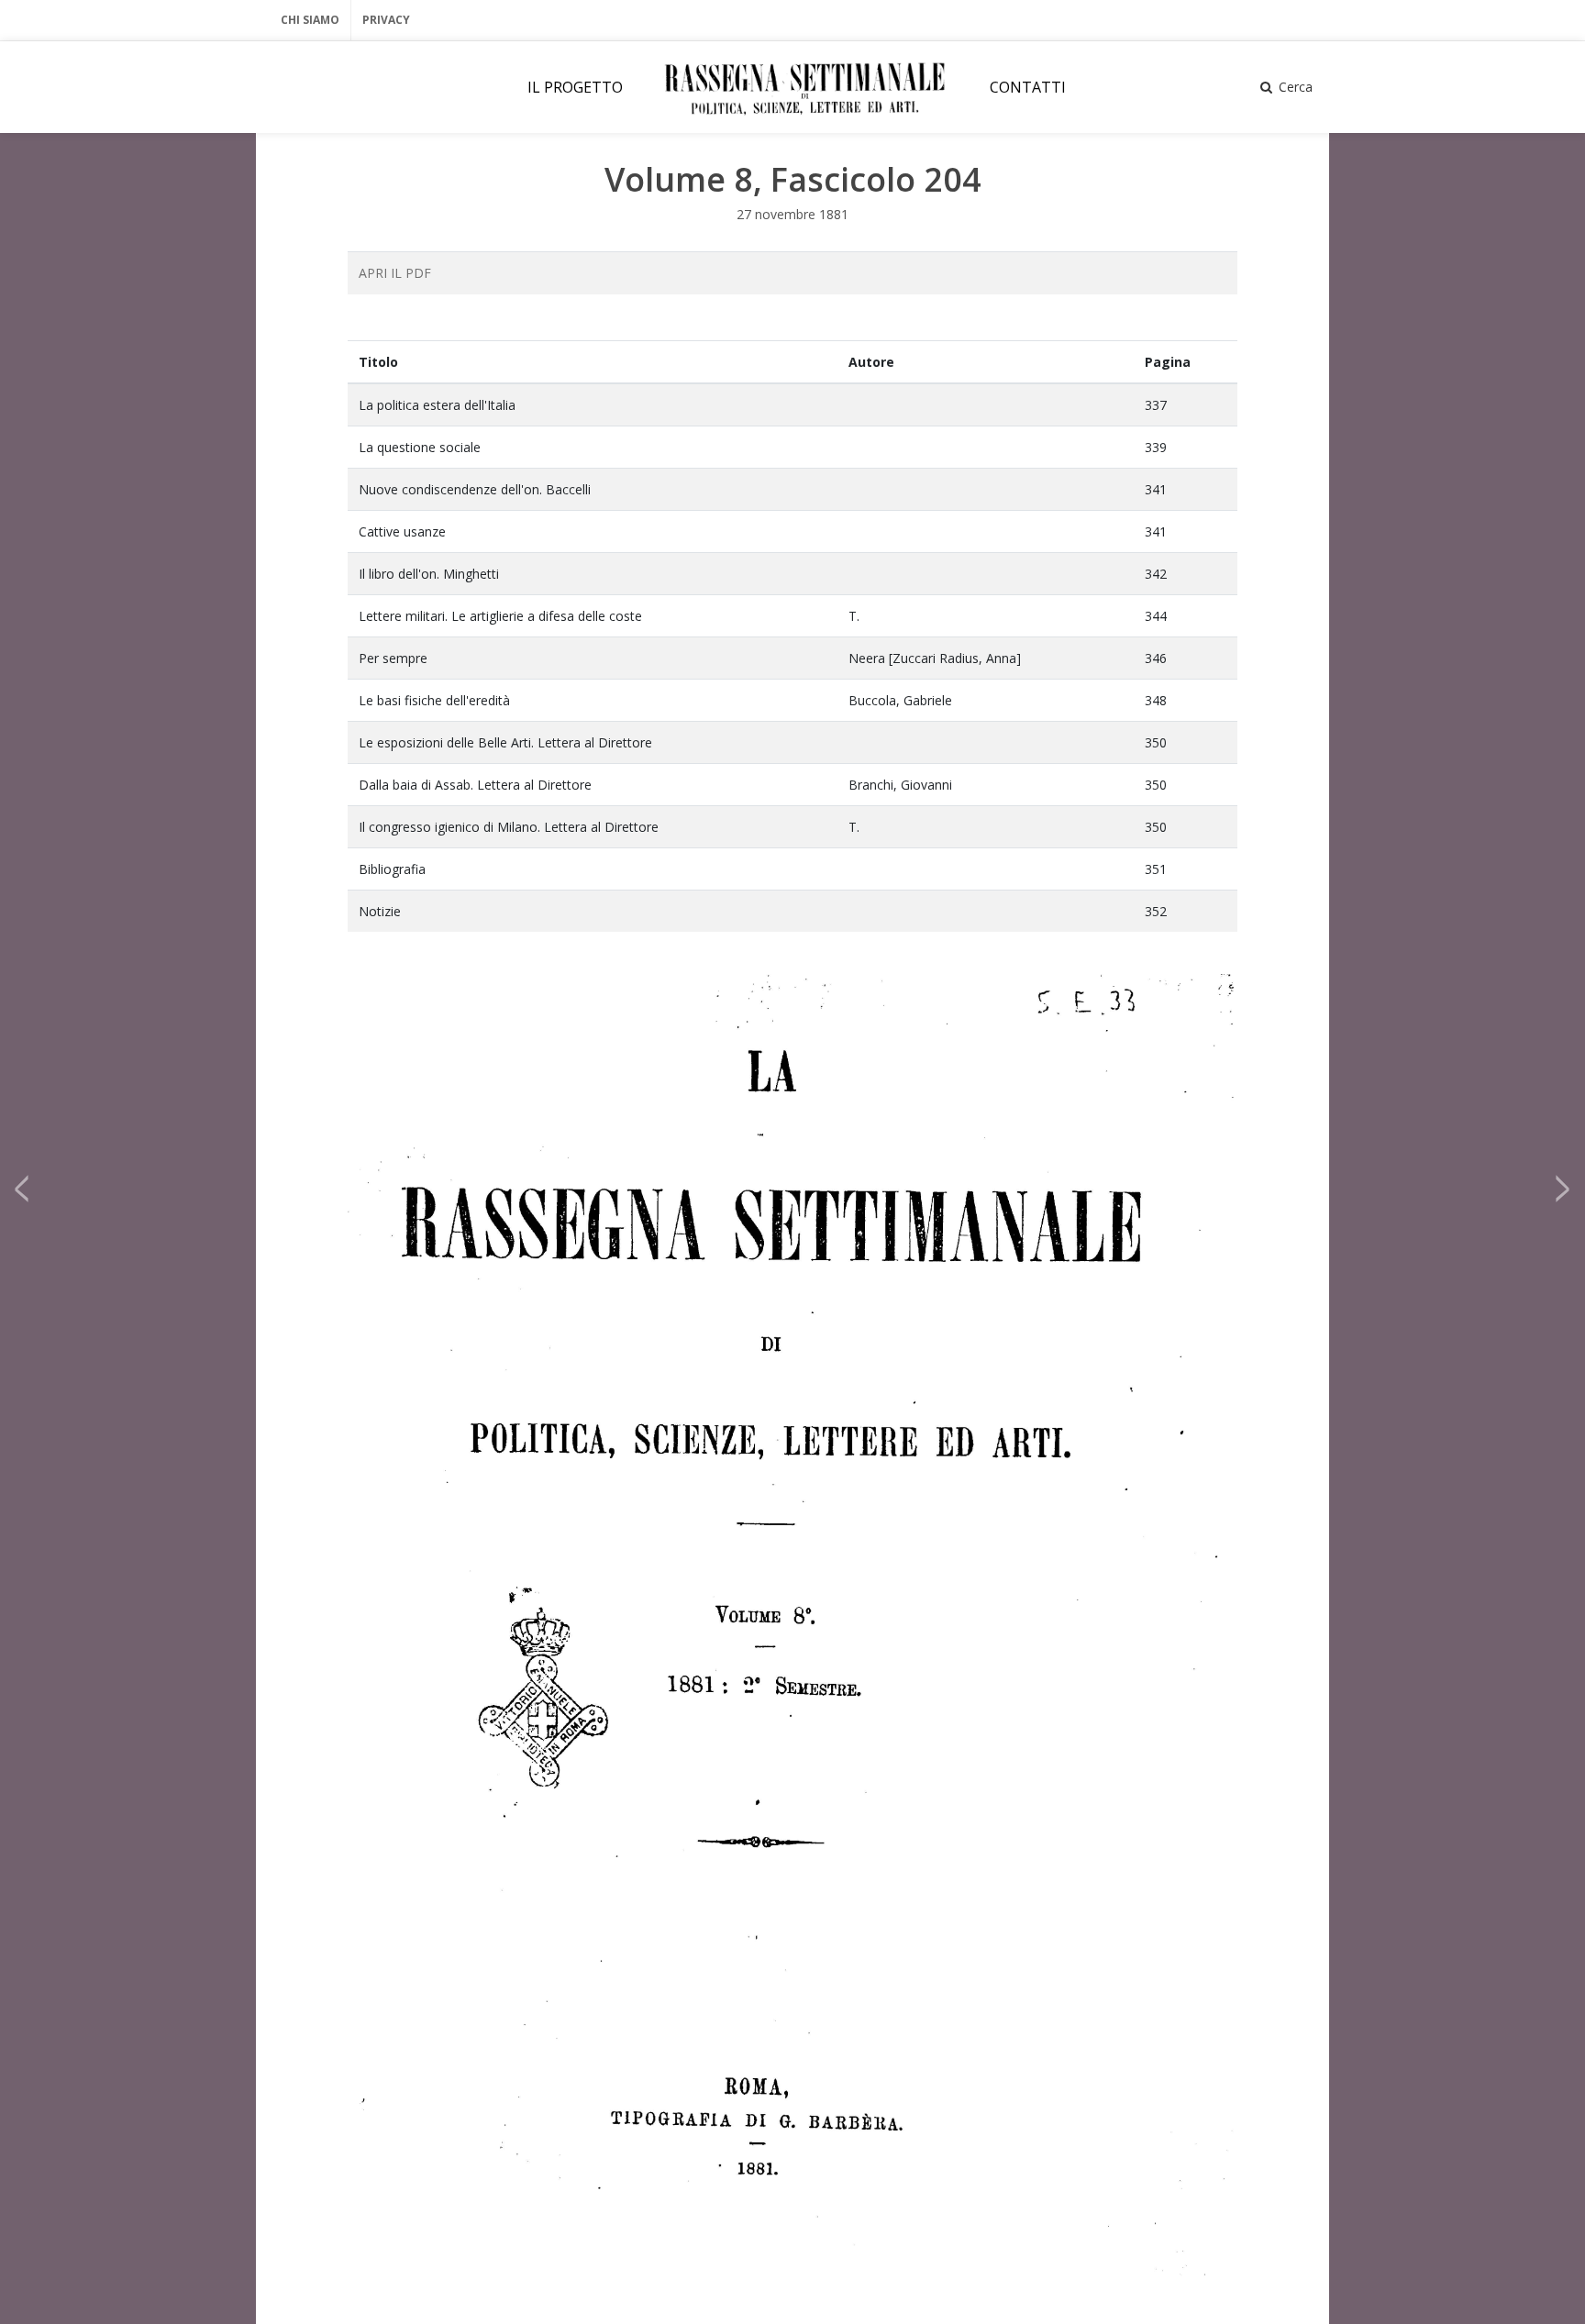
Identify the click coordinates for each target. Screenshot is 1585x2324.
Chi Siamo (310, 20)
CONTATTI (1028, 87)
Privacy (386, 20)
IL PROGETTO (575, 87)
